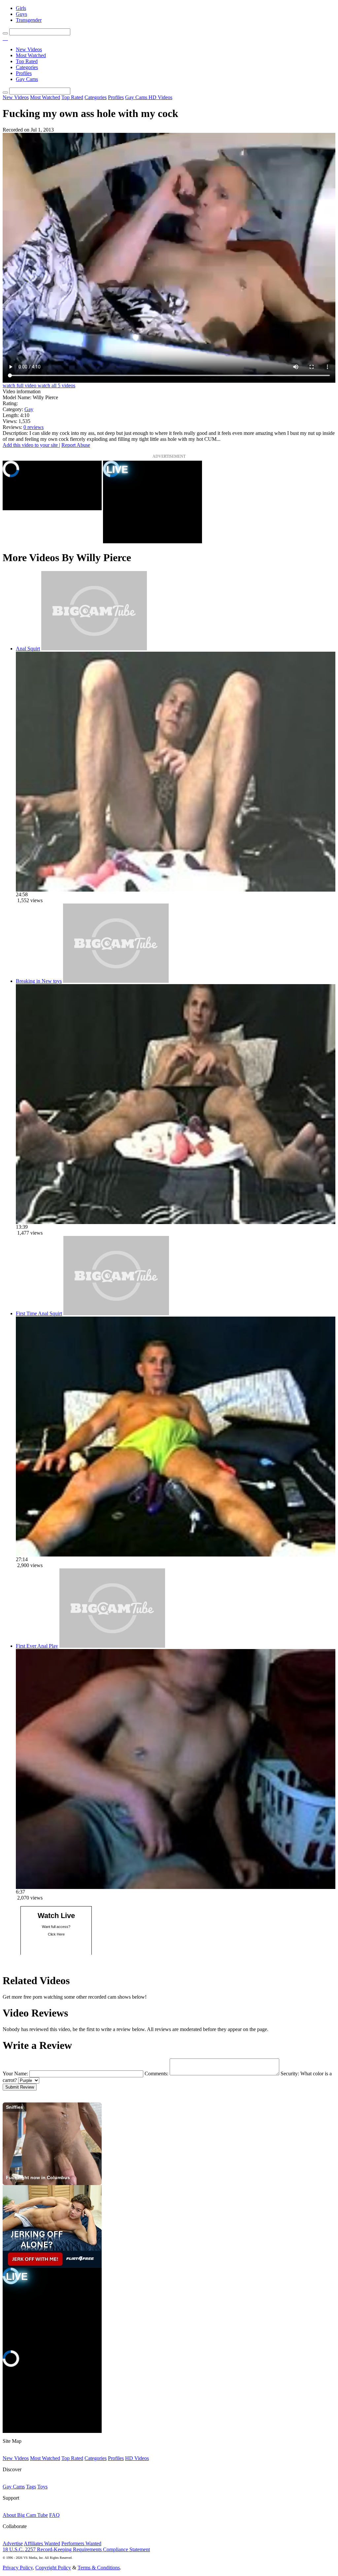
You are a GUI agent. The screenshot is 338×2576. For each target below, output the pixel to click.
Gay (29, 409)
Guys (21, 14)
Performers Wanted (81, 2543)
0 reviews (34, 427)
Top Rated (27, 61)
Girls (21, 8)
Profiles (24, 73)
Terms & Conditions (99, 2568)
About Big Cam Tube (25, 2515)
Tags (31, 2487)
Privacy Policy (18, 2568)
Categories (27, 67)
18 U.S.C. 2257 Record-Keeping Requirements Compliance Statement (76, 2549)
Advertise (13, 2543)
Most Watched (31, 55)
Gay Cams (27, 79)
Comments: (156, 2074)
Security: (290, 2074)
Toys (42, 2487)
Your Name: (15, 2074)
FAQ (54, 2515)
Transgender (29, 20)
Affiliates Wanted (42, 2543)
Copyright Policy (53, 2568)
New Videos (29, 49)
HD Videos (160, 97)
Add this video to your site (31, 445)
